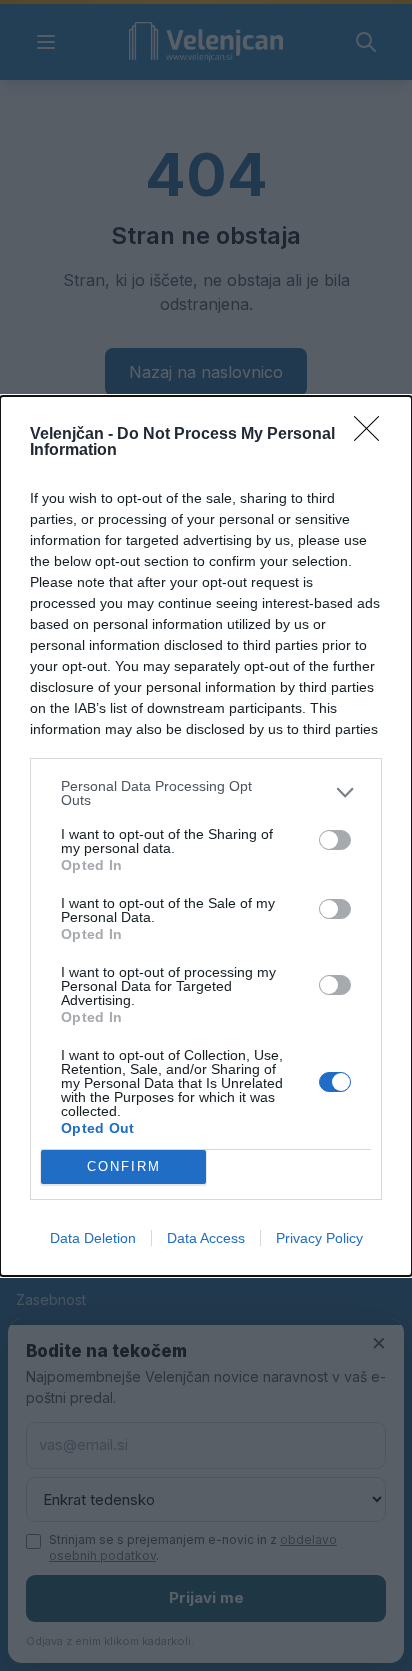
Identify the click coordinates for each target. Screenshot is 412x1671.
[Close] (373, 435)
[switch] (335, 840)
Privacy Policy (319, 1238)
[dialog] (206, 836)
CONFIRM (124, 1166)
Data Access (206, 1238)
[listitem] (206, 793)
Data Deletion (93, 1238)
